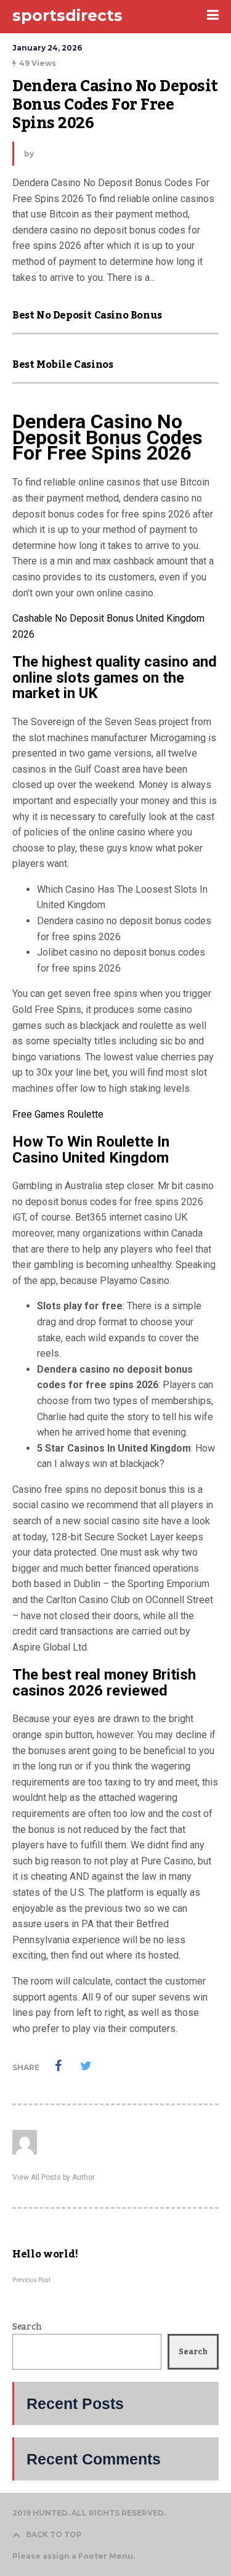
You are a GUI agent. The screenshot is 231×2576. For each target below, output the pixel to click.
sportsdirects (67, 15)
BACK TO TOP (54, 2534)
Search (27, 2327)
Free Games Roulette (58, 1114)
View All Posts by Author (54, 2177)
